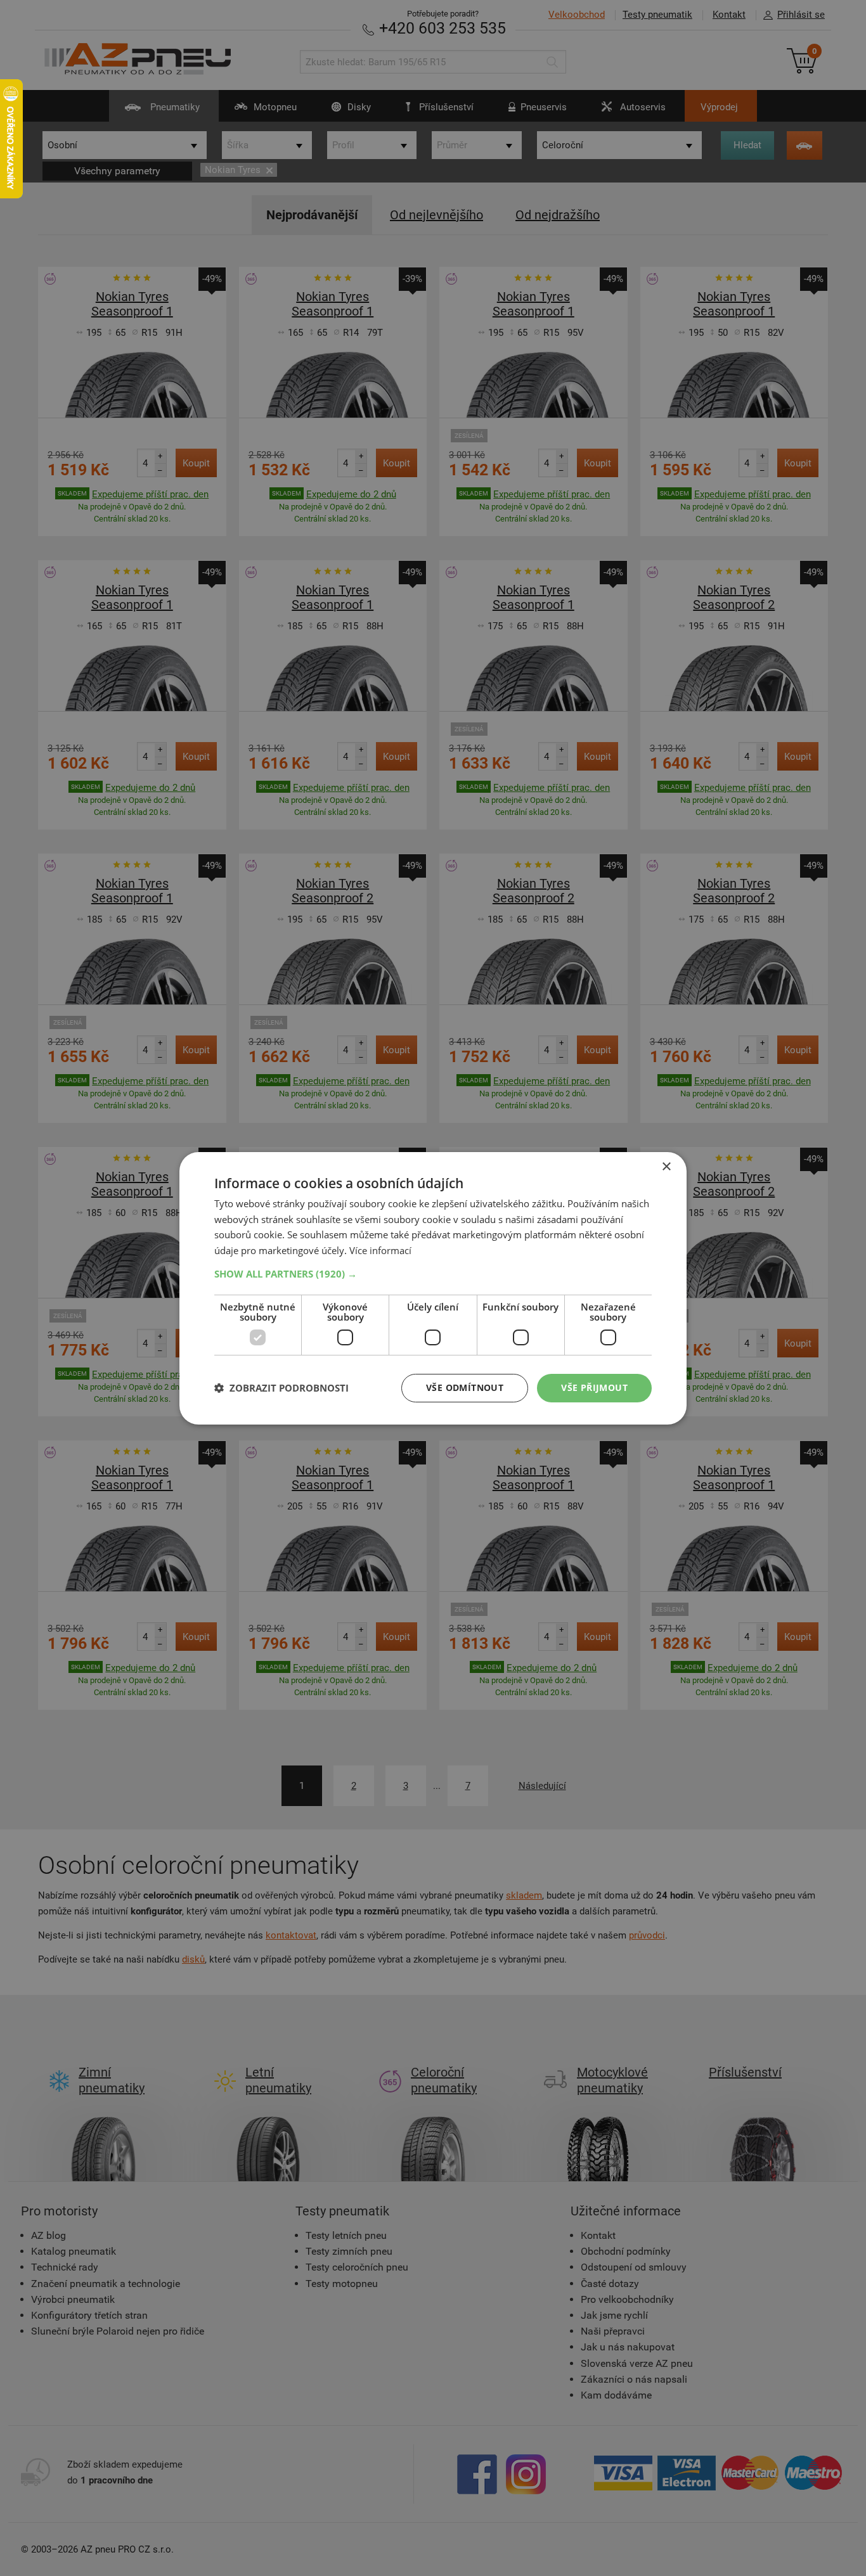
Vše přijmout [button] (594, 1387)
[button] (433, 1274)
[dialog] (433, 1288)
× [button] (666, 1166)
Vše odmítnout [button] (465, 1387)
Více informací (380, 1250)
